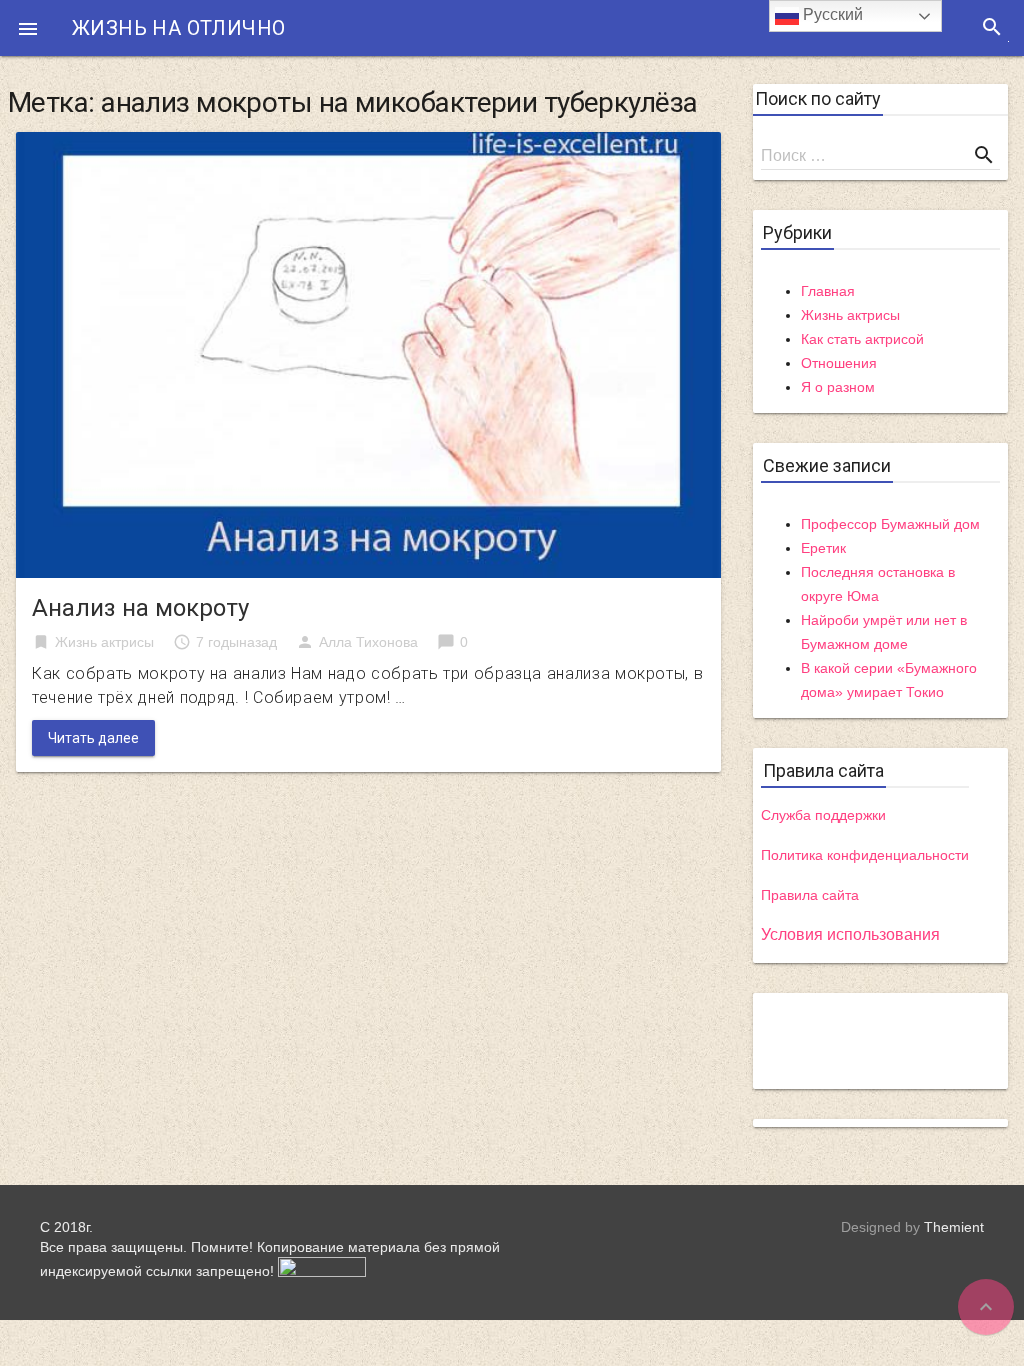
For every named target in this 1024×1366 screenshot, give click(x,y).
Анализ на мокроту (140, 608)
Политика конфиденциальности (865, 855)
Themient (954, 1227)
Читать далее (93, 738)
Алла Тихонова (368, 642)
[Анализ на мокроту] (368, 353)
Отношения (839, 363)
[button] (28, 28)
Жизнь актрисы (104, 642)
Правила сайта (810, 895)
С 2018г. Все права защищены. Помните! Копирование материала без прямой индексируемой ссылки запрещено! (270, 1249)
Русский (831, 14)
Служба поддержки (823, 815)
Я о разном (838, 387)
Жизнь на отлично (178, 28)
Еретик (823, 548)
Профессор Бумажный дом (890, 524)
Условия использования (850, 934)
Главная (828, 291)
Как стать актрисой (862, 339)
